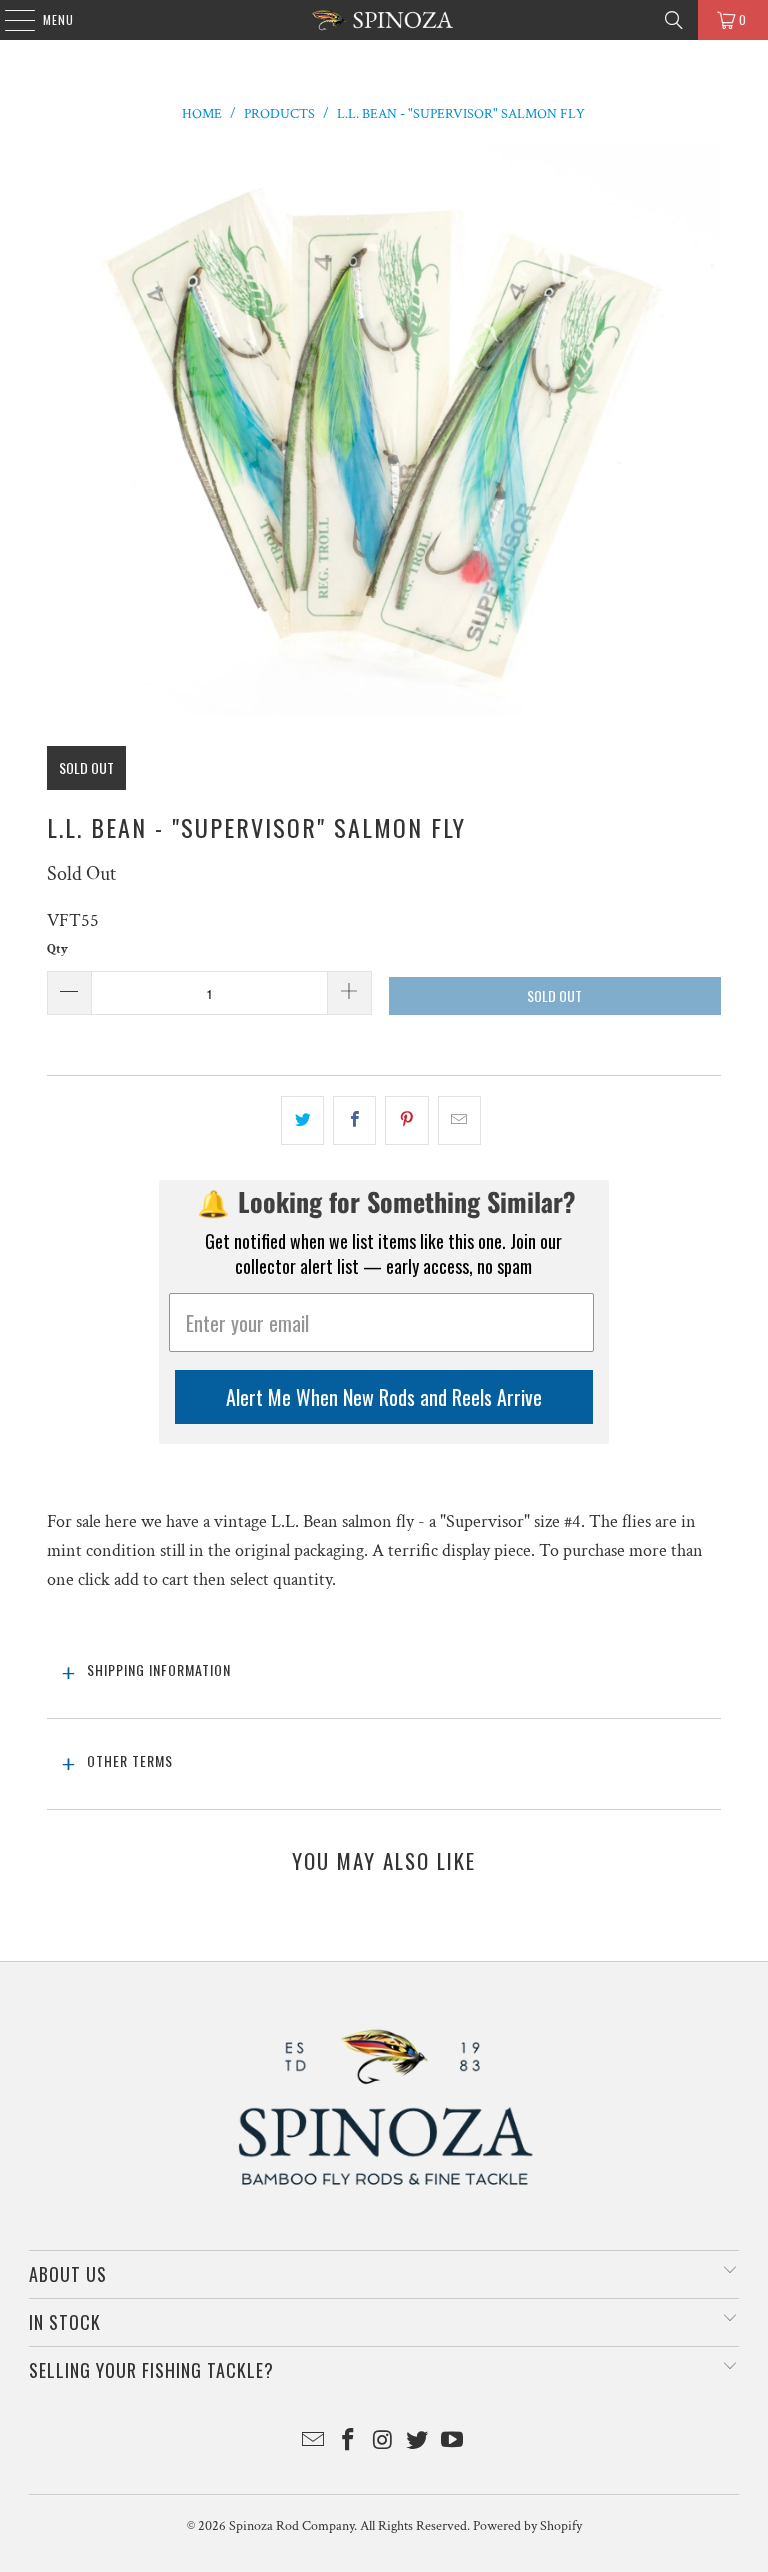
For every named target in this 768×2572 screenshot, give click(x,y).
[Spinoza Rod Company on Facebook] (348, 2442)
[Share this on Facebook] (354, 1120)
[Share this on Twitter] (302, 1120)
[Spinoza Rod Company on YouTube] (453, 2442)
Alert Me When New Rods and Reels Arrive (384, 1397)
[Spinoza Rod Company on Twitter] (418, 2442)
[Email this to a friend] (459, 1120)
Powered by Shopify (527, 2526)
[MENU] (9, 20)
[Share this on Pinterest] (406, 1120)
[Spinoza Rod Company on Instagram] (383, 2442)
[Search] (674, 20)
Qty (57, 949)
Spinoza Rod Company (291, 2526)
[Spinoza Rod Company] (384, 20)
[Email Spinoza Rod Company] (314, 2442)
